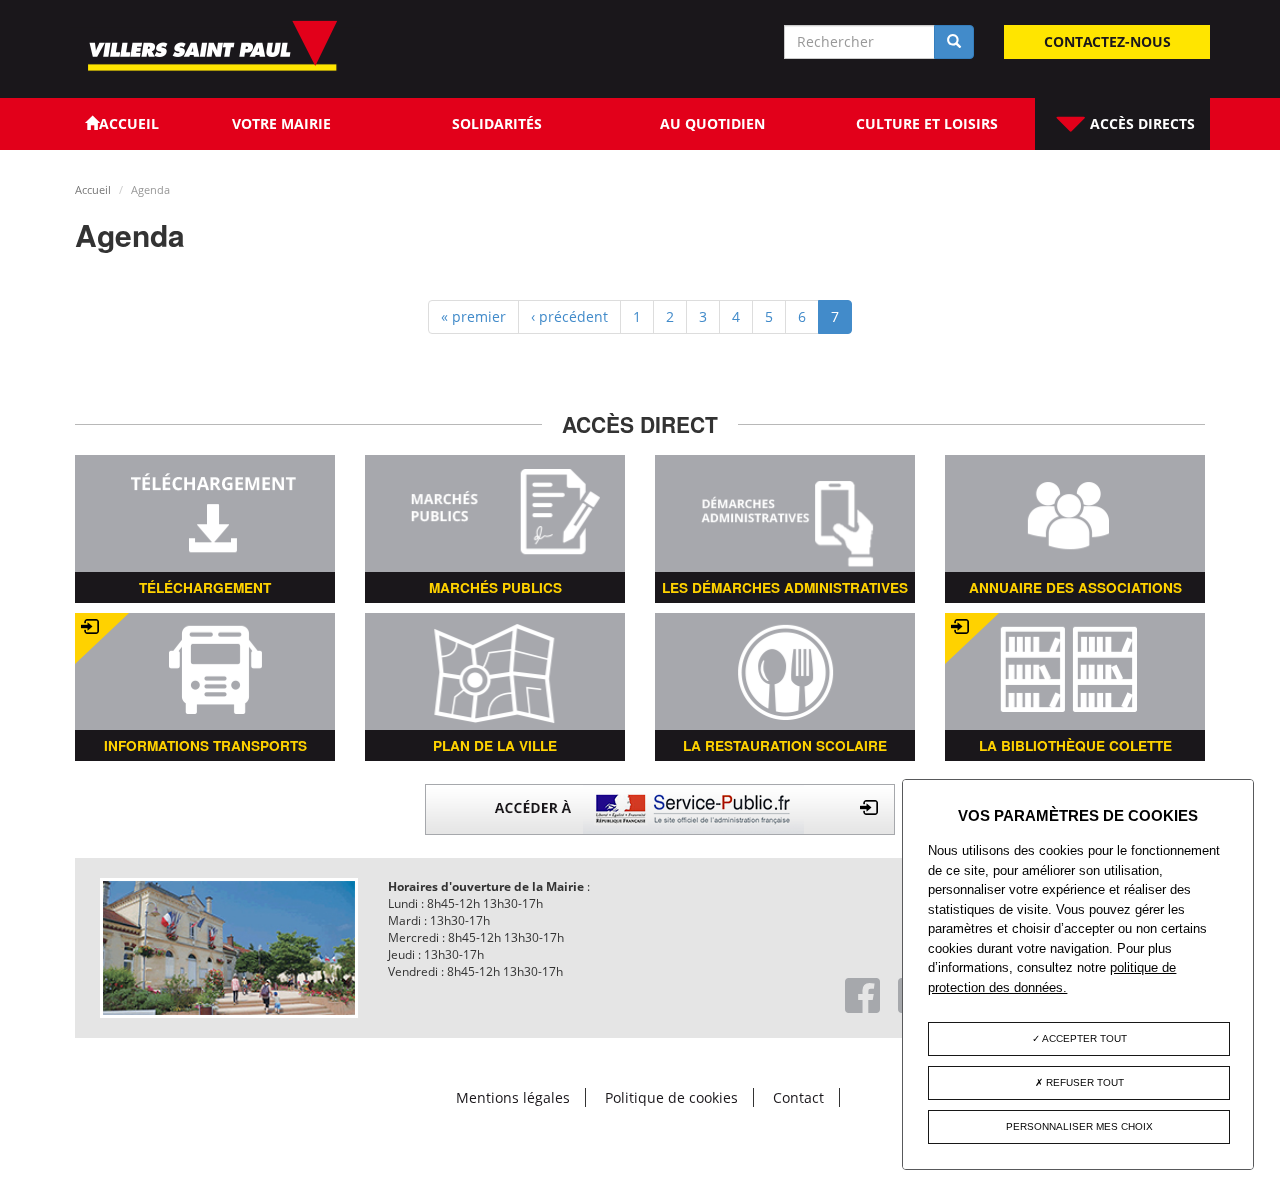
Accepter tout (1083, 1038)
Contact (798, 1097)
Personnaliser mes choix (1079, 1126)
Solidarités (497, 123)
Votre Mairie (281, 123)
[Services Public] (660, 807)
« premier (473, 316)
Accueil (93, 189)
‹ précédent (569, 316)
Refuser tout (1083, 1082)
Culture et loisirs (927, 123)
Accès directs (1140, 123)
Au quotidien (712, 123)
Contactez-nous (1107, 41)
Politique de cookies (671, 1097)
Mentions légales (513, 1097)
